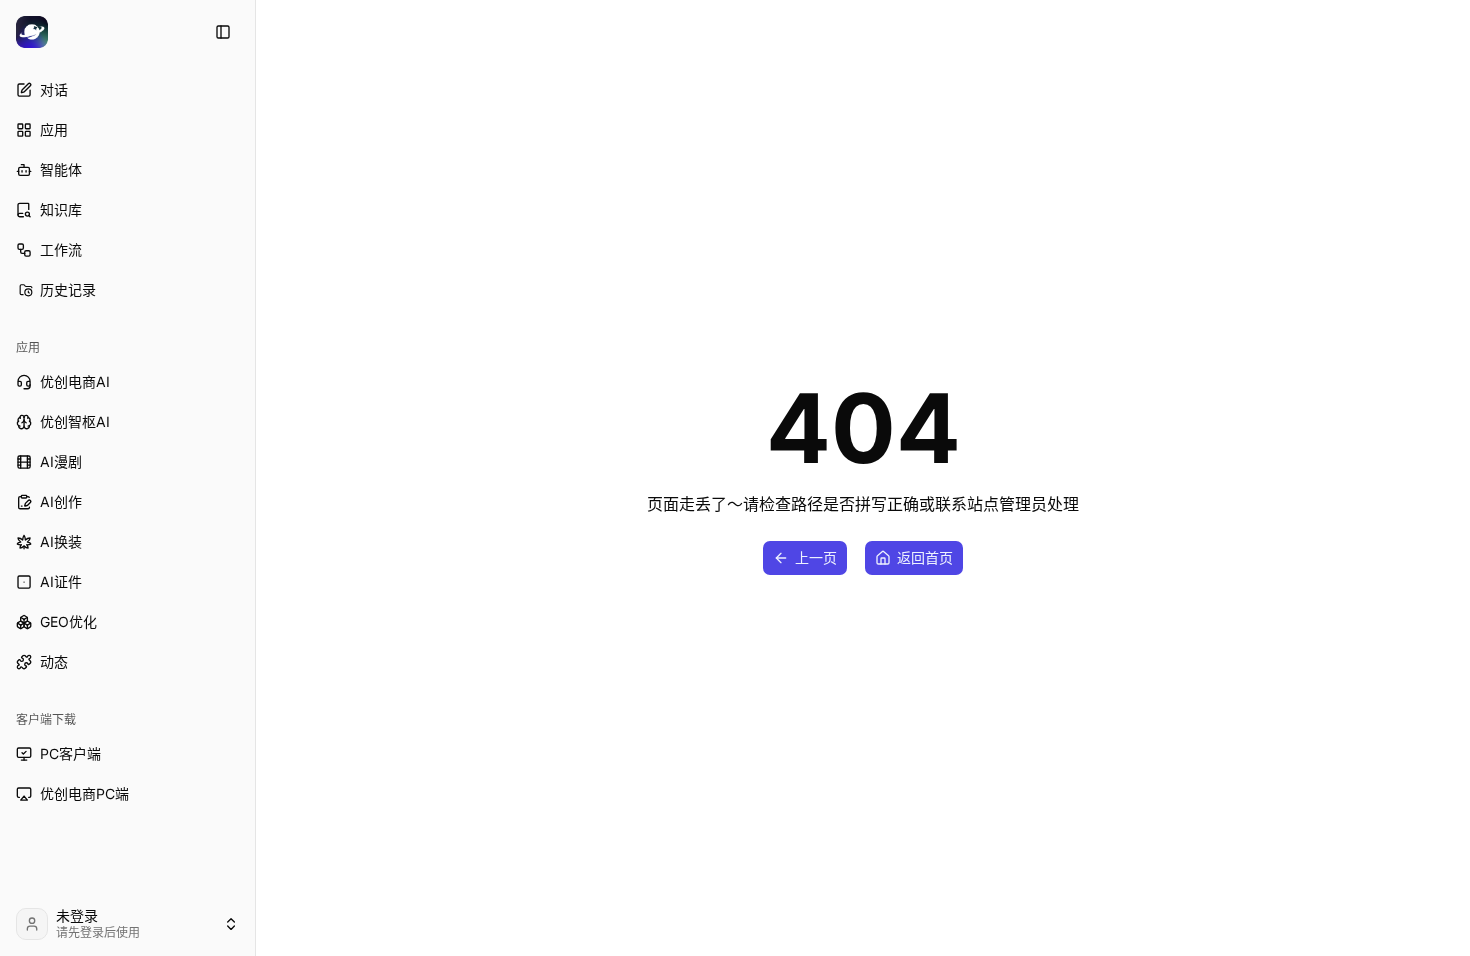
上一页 (816, 557)
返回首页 (925, 557)
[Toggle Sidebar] (255, 478)
